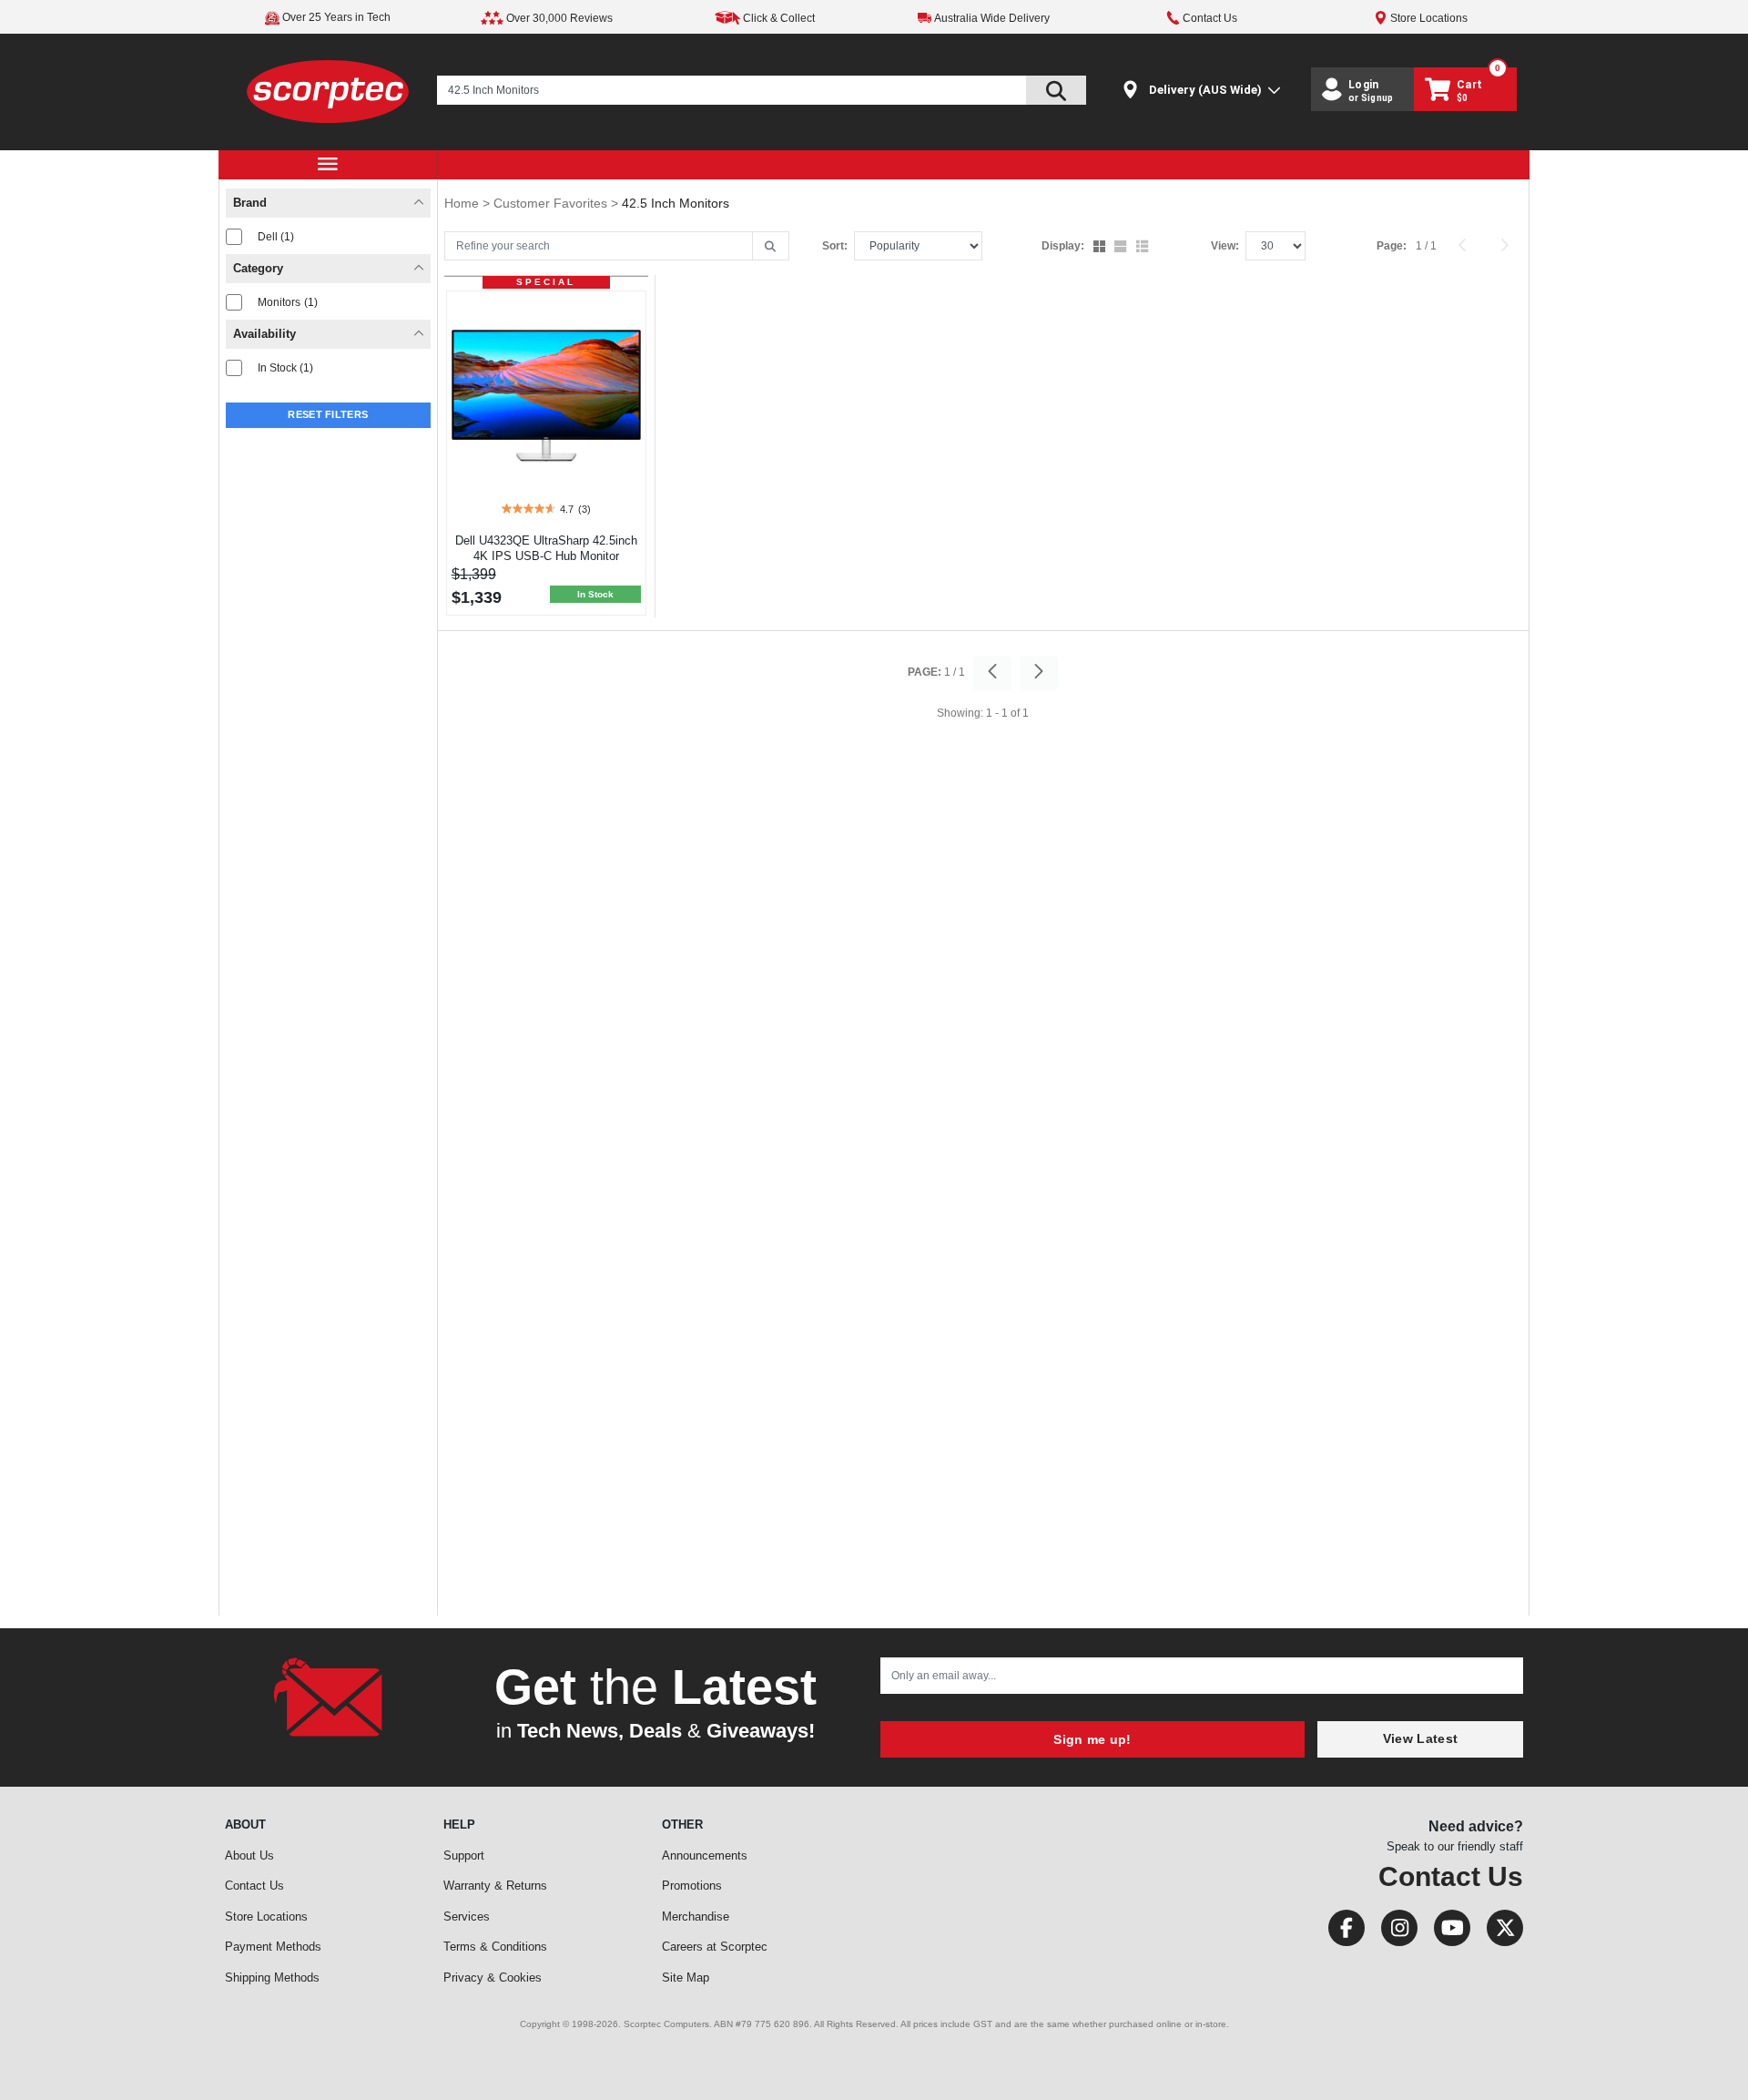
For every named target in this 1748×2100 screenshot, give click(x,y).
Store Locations (266, 1917)
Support (464, 1855)
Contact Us (254, 1886)
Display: (1063, 246)
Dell (276, 237)
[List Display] (1144, 248)
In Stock (285, 368)
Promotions (692, 1886)
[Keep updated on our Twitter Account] (1498, 1932)
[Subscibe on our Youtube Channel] (1447, 1932)
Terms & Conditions (495, 1947)
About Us (249, 1855)
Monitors (288, 302)
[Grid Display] (1101, 248)
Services (467, 1917)
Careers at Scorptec (715, 1947)
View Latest (1420, 1738)
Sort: (835, 246)
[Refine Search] (771, 247)
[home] (328, 91)
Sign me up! (1092, 1739)
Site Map (686, 1978)
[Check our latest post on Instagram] (1394, 1932)
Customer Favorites (552, 203)
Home (463, 203)
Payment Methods (273, 1947)
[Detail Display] (1122, 248)
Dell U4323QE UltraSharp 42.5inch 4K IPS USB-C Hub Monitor (546, 548)
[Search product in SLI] (1056, 90)
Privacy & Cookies (493, 1978)
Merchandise (696, 1917)
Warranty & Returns (495, 1886)
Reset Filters (328, 414)
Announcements (705, 1855)
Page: (1392, 246)
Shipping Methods (272, 1978)
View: (1225, 246)
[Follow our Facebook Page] (1341, 1932)
